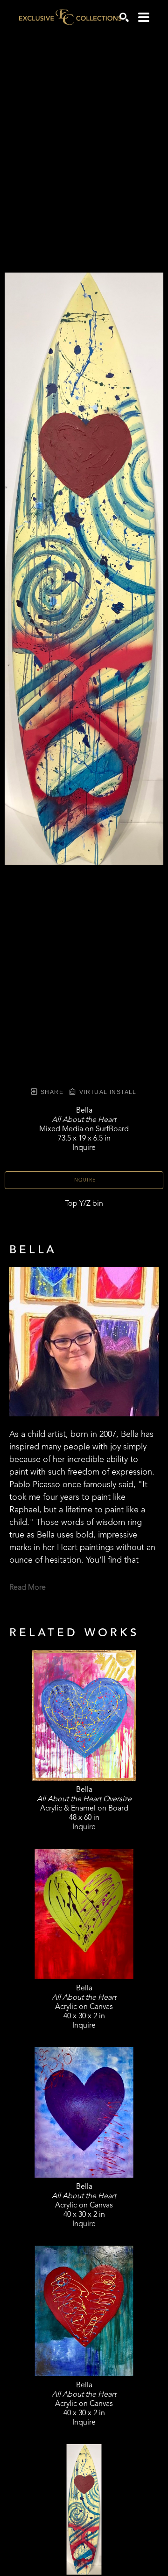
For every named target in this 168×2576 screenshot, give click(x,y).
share (51, 1092)
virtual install (107, 1092)
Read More (28, 1588)
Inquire (84, 1180)
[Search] (124, 17)
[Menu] (144, 17)
